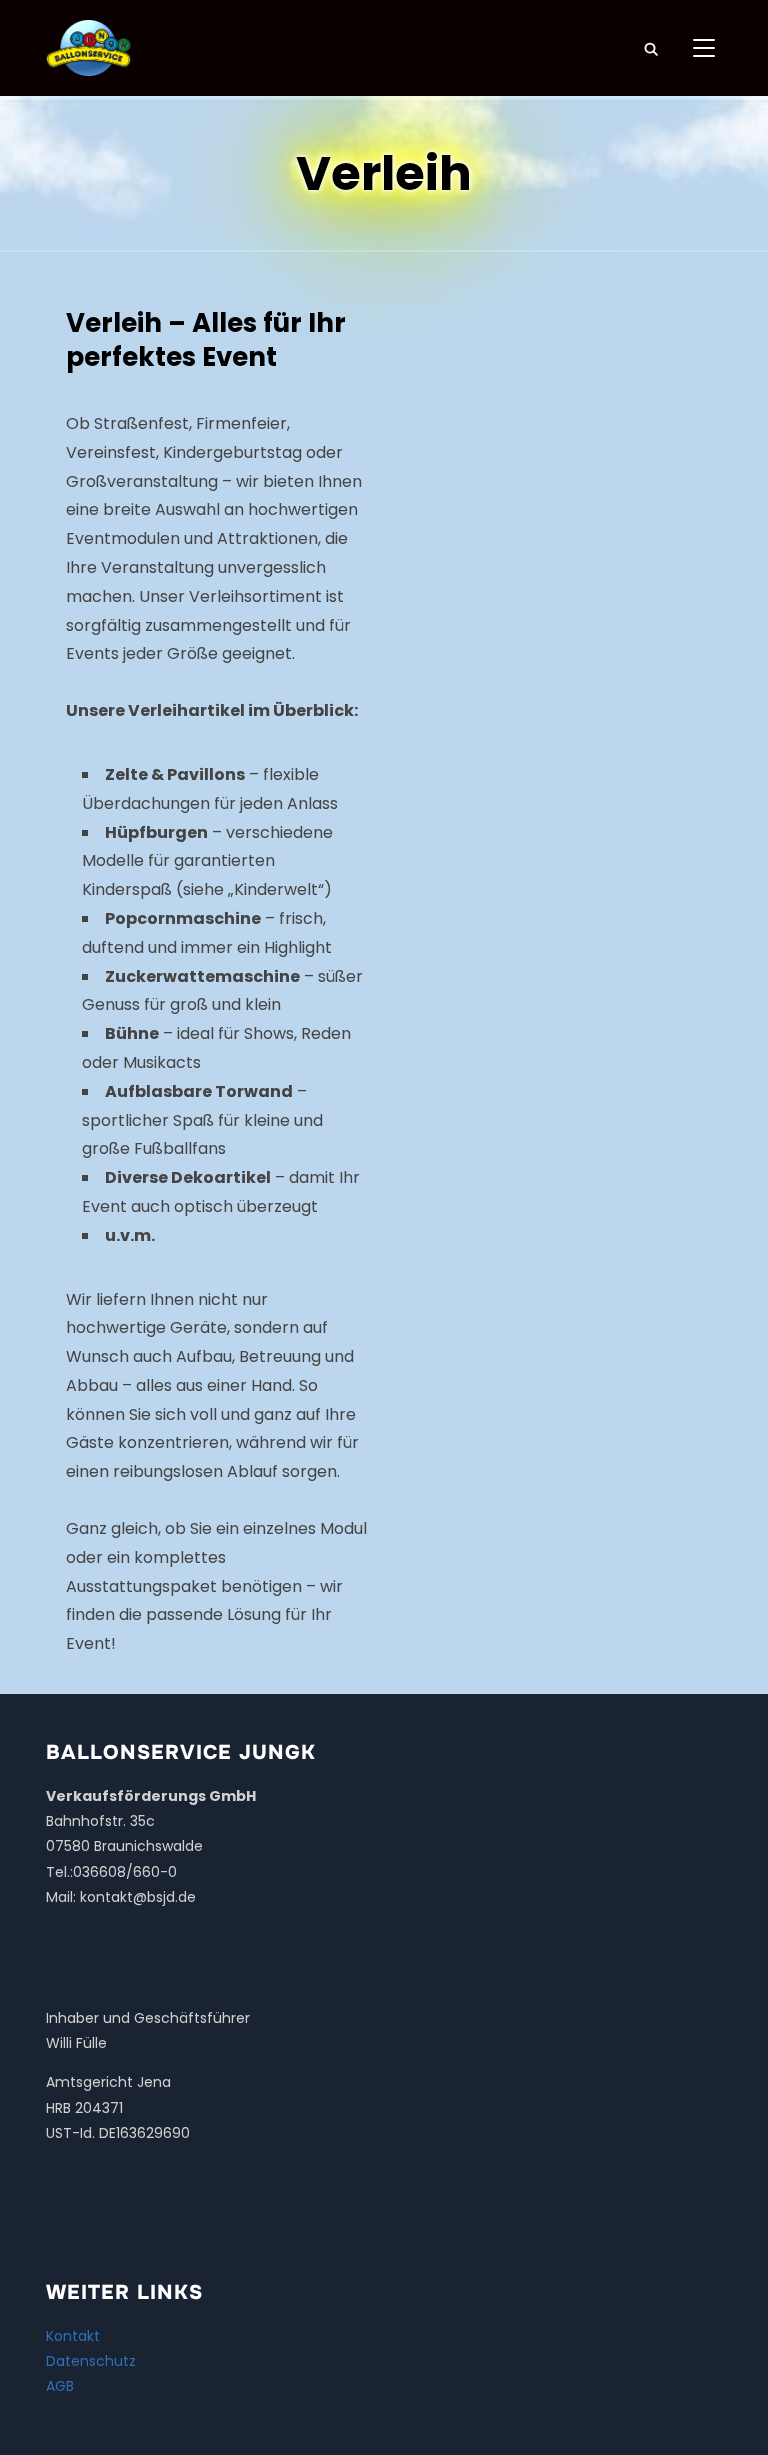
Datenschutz (91, 2361)
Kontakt (73, 2336)
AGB (60, 2386)
